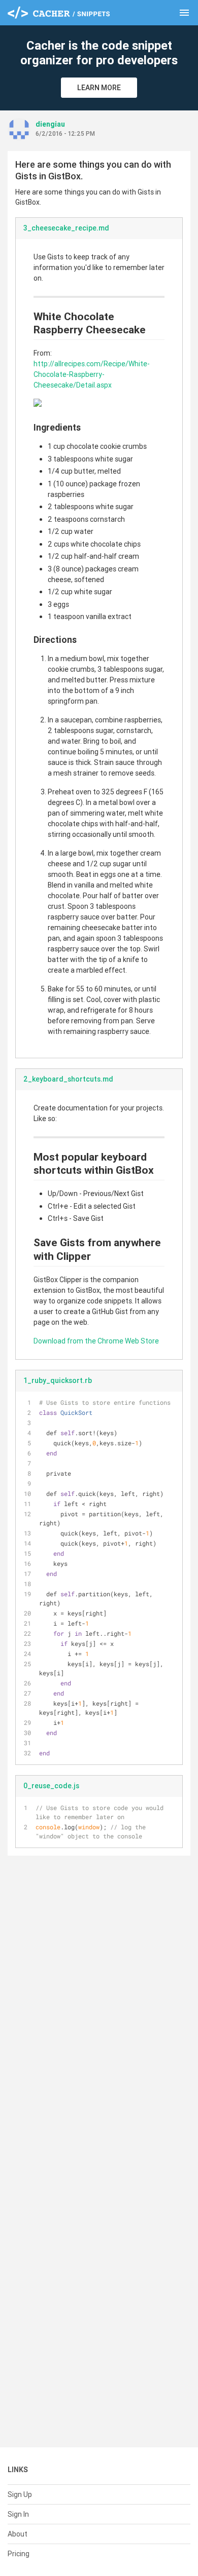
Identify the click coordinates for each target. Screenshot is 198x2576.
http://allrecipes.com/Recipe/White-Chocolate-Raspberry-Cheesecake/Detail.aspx (92, 374)
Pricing (19, 2554)
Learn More (99, 88)
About (18, 2534)
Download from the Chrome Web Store (96, 1341)
